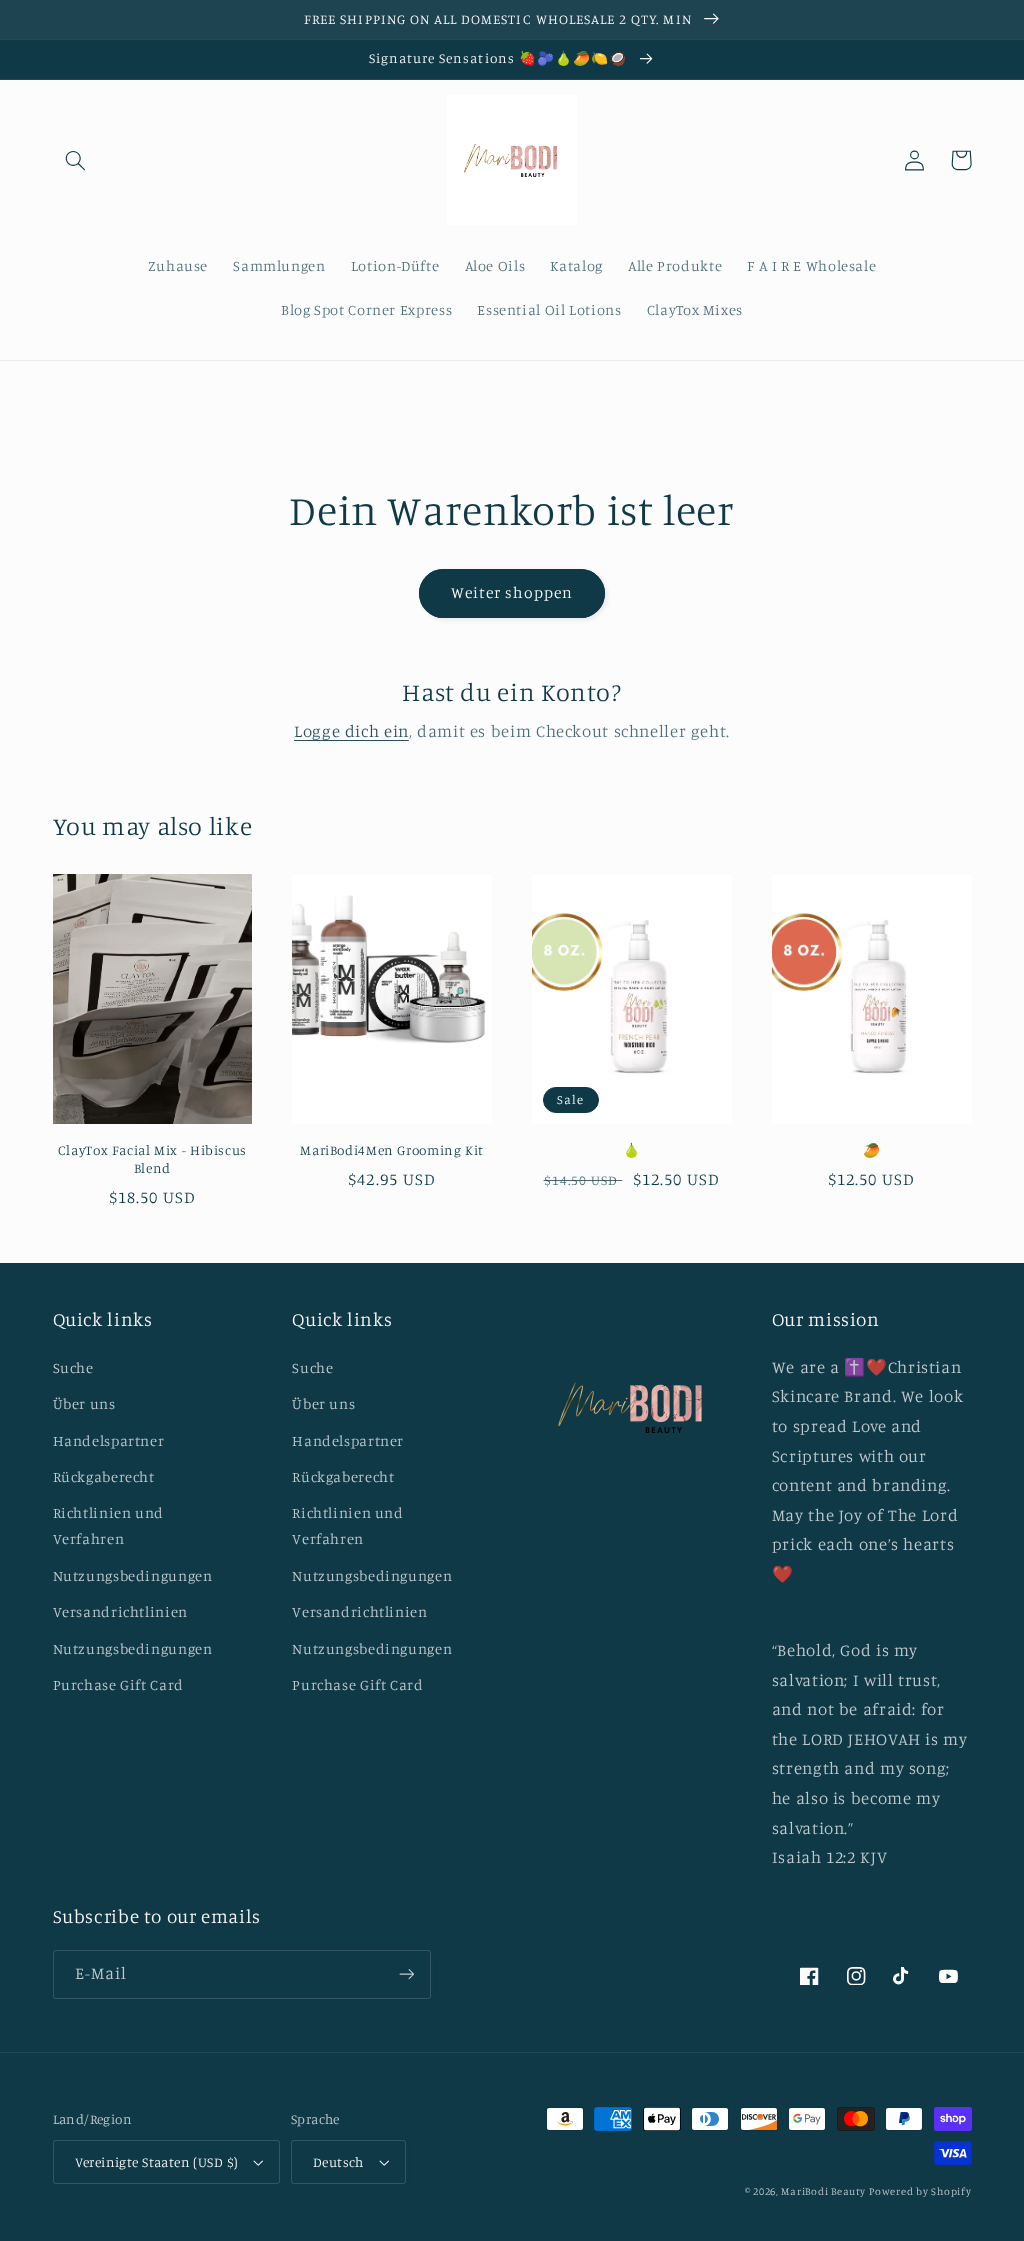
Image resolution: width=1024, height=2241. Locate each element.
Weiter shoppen (512, 592)
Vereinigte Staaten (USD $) (157, 2162)
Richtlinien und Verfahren (108, 1525)
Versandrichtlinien (120, 1611)
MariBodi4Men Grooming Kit (392, 1150)
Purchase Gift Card (118, 1684)
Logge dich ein (351, 731)
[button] (76, 160)
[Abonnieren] (406, 1974)
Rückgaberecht (104, 1476)
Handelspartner (109, 1440)
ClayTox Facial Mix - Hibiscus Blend (152, 1159)
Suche (73, 1367)
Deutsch (338, 2162)
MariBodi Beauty (823, 2191)
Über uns (84, 1403)
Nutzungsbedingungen (133, 1575)
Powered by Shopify (920, 2191)
